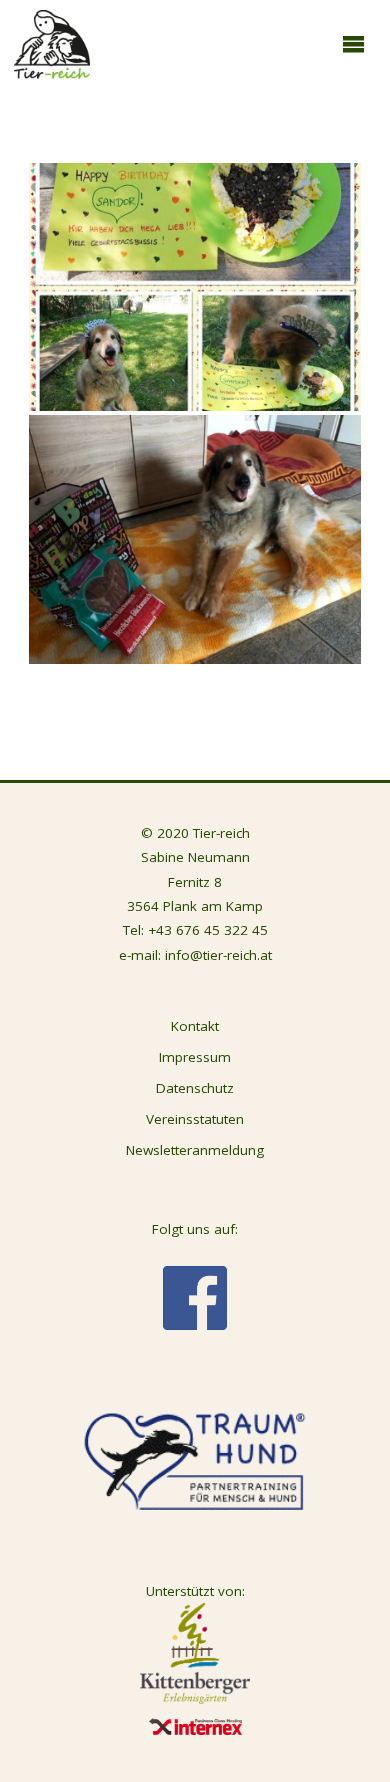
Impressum (195, 1057)
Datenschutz (195, 1088)
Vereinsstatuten (195, 1119)
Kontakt (195, 1026)
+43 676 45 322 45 (208, 930)
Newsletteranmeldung (195, 1150)
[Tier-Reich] (52, 43)
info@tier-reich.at (218, 955)
